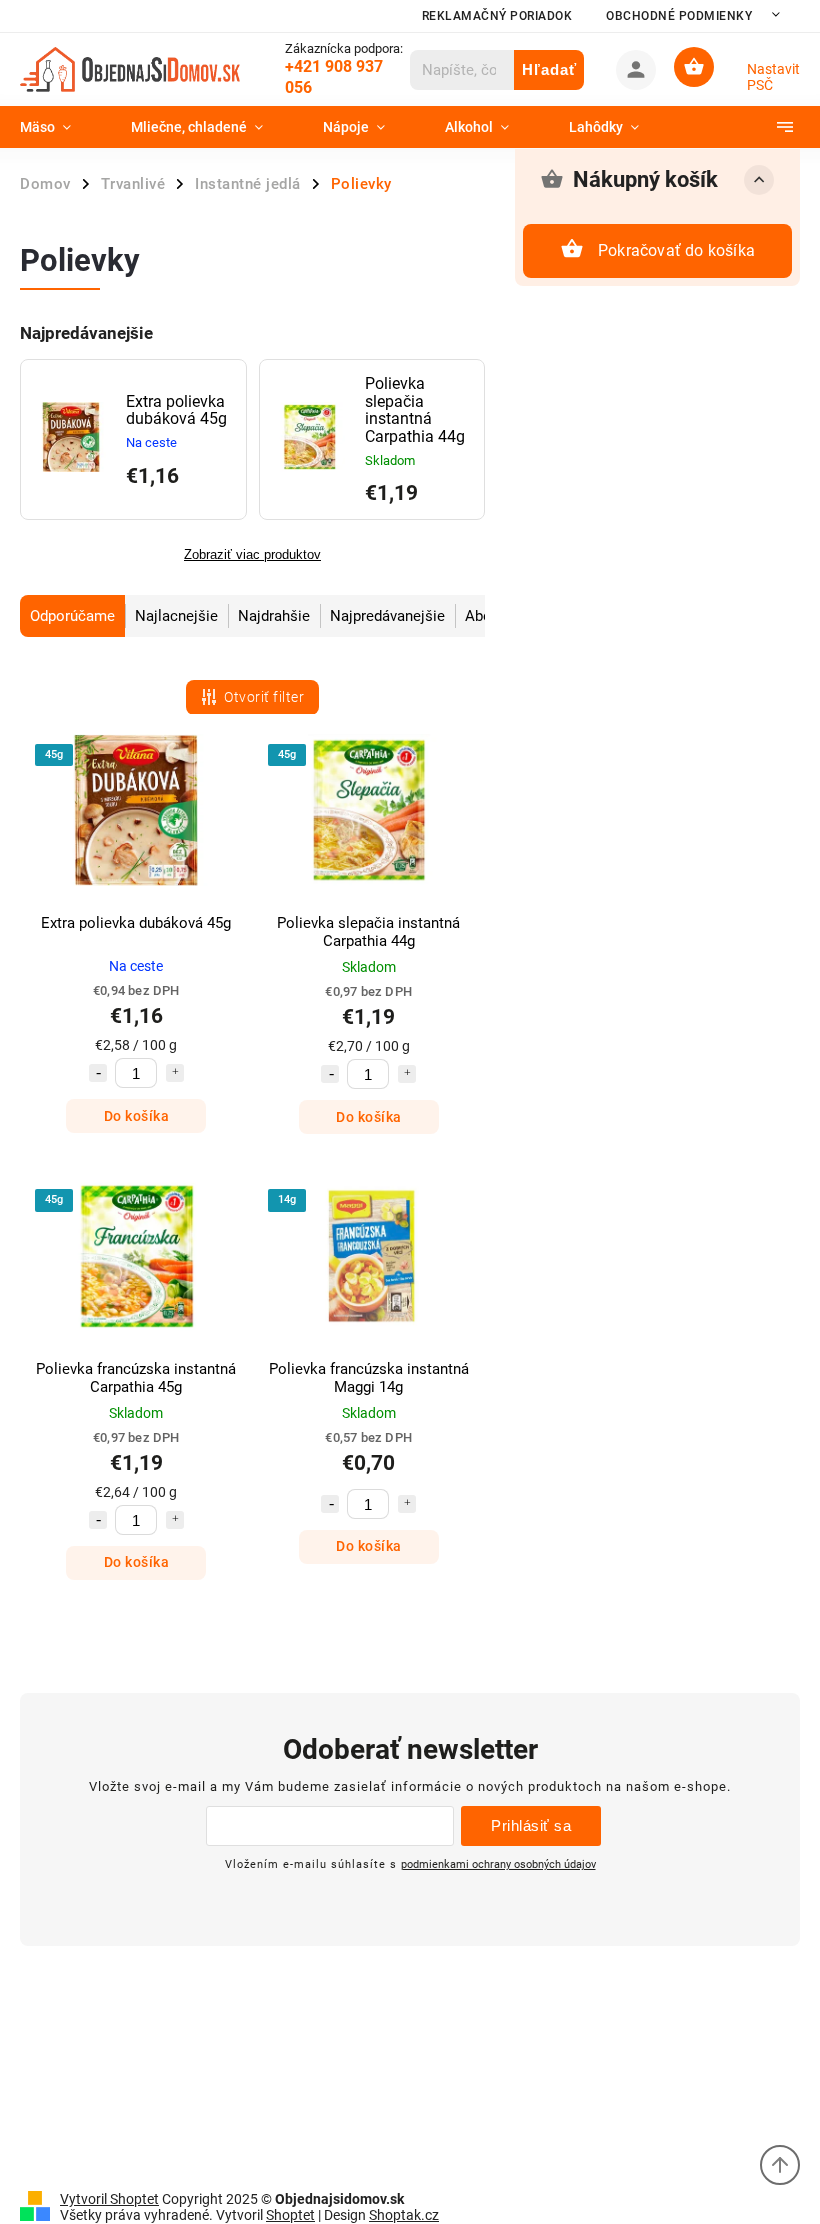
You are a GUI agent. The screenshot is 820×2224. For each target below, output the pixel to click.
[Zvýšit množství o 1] (175, 1073)
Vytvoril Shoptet (109, 2199)
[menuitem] (60, 127)
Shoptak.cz (404, 2215)
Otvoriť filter (264, 697)
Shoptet (290, 2215)
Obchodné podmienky (679, 16)
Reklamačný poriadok (497, 16)
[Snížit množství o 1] (98, 1073)
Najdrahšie (274, 616)
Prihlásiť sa (531, 1825)
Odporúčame (72, 616)
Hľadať (549, 69)
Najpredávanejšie (387, 616)
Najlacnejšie (176, 616)
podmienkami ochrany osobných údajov (498, 1864)
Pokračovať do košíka (676, 250)
